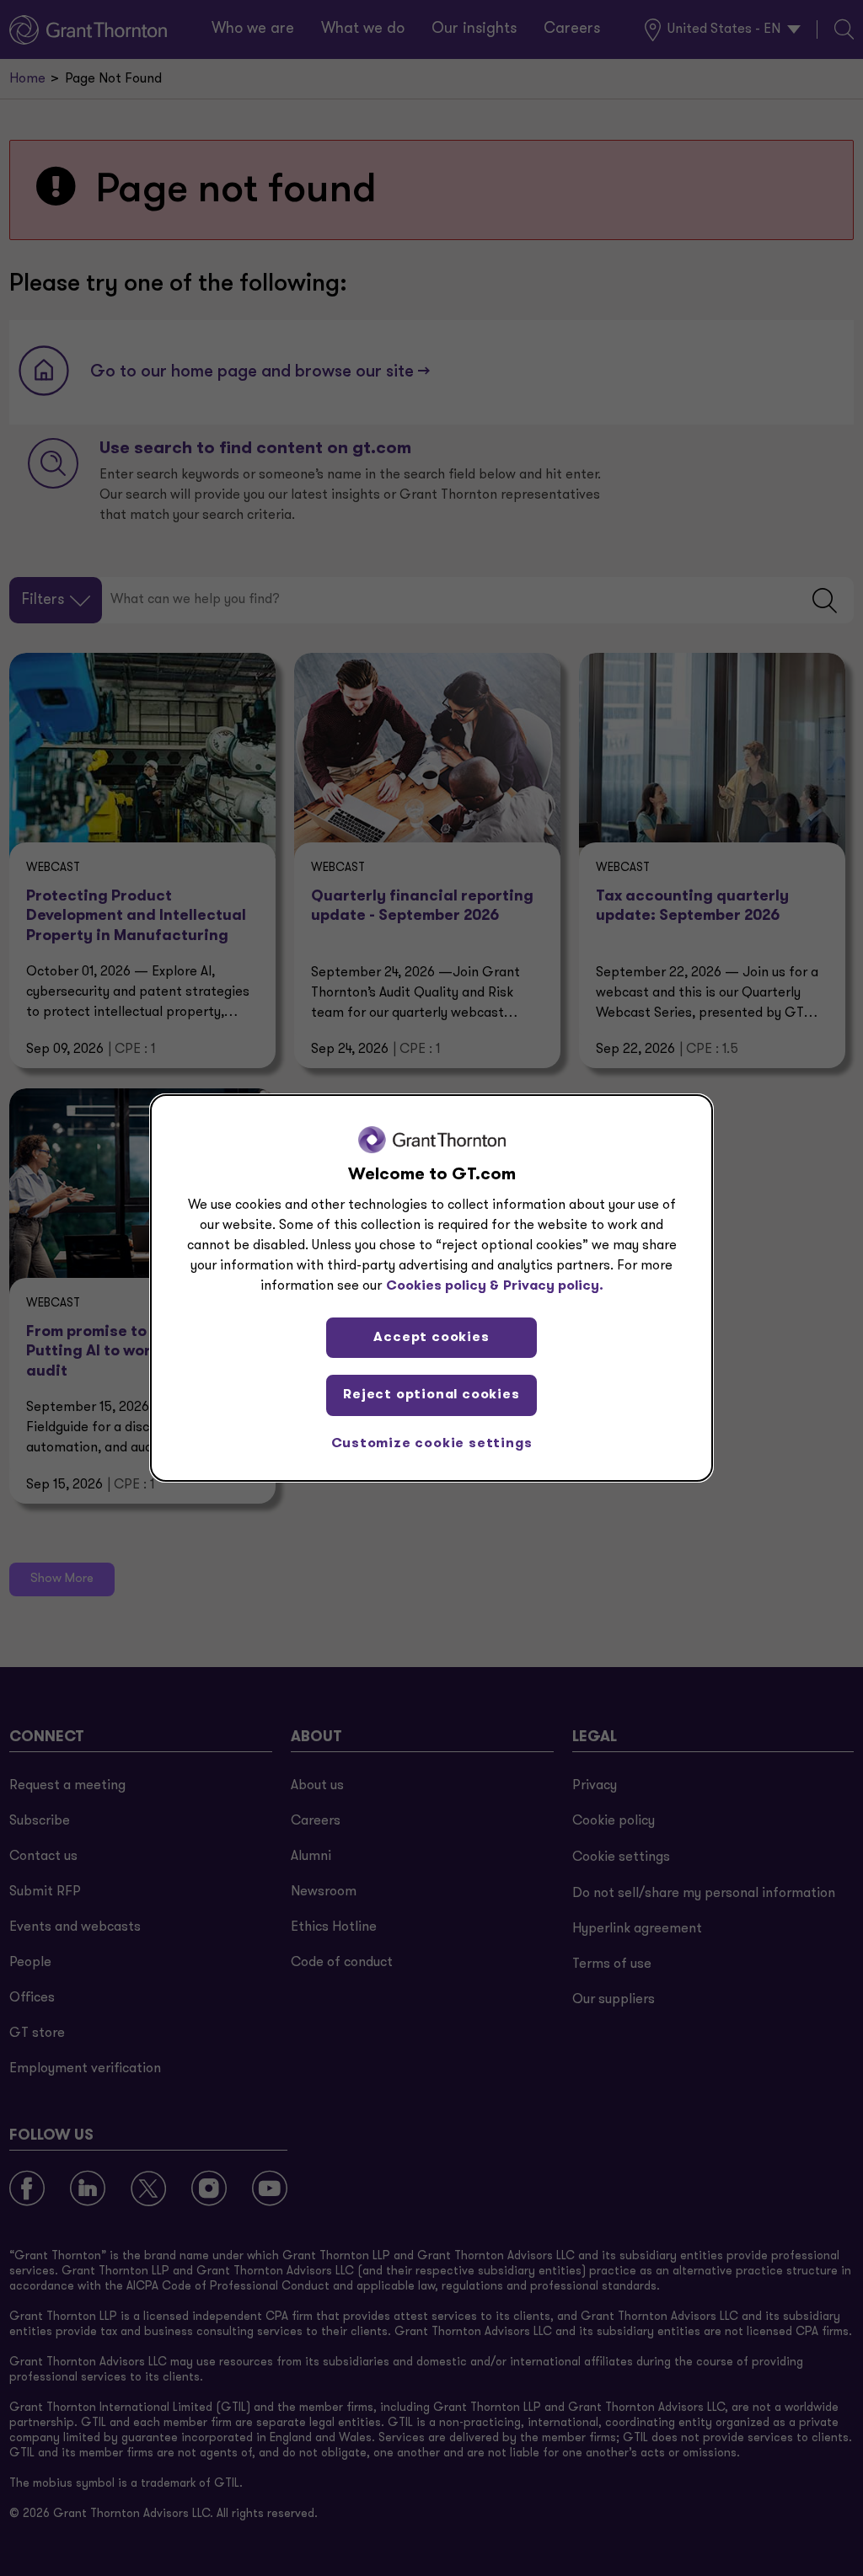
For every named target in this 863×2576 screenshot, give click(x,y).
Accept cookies (431, 1338)
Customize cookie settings (432, 1444)
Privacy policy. (553, 1286)
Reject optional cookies (431, 1395)
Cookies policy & (442, 1286)
